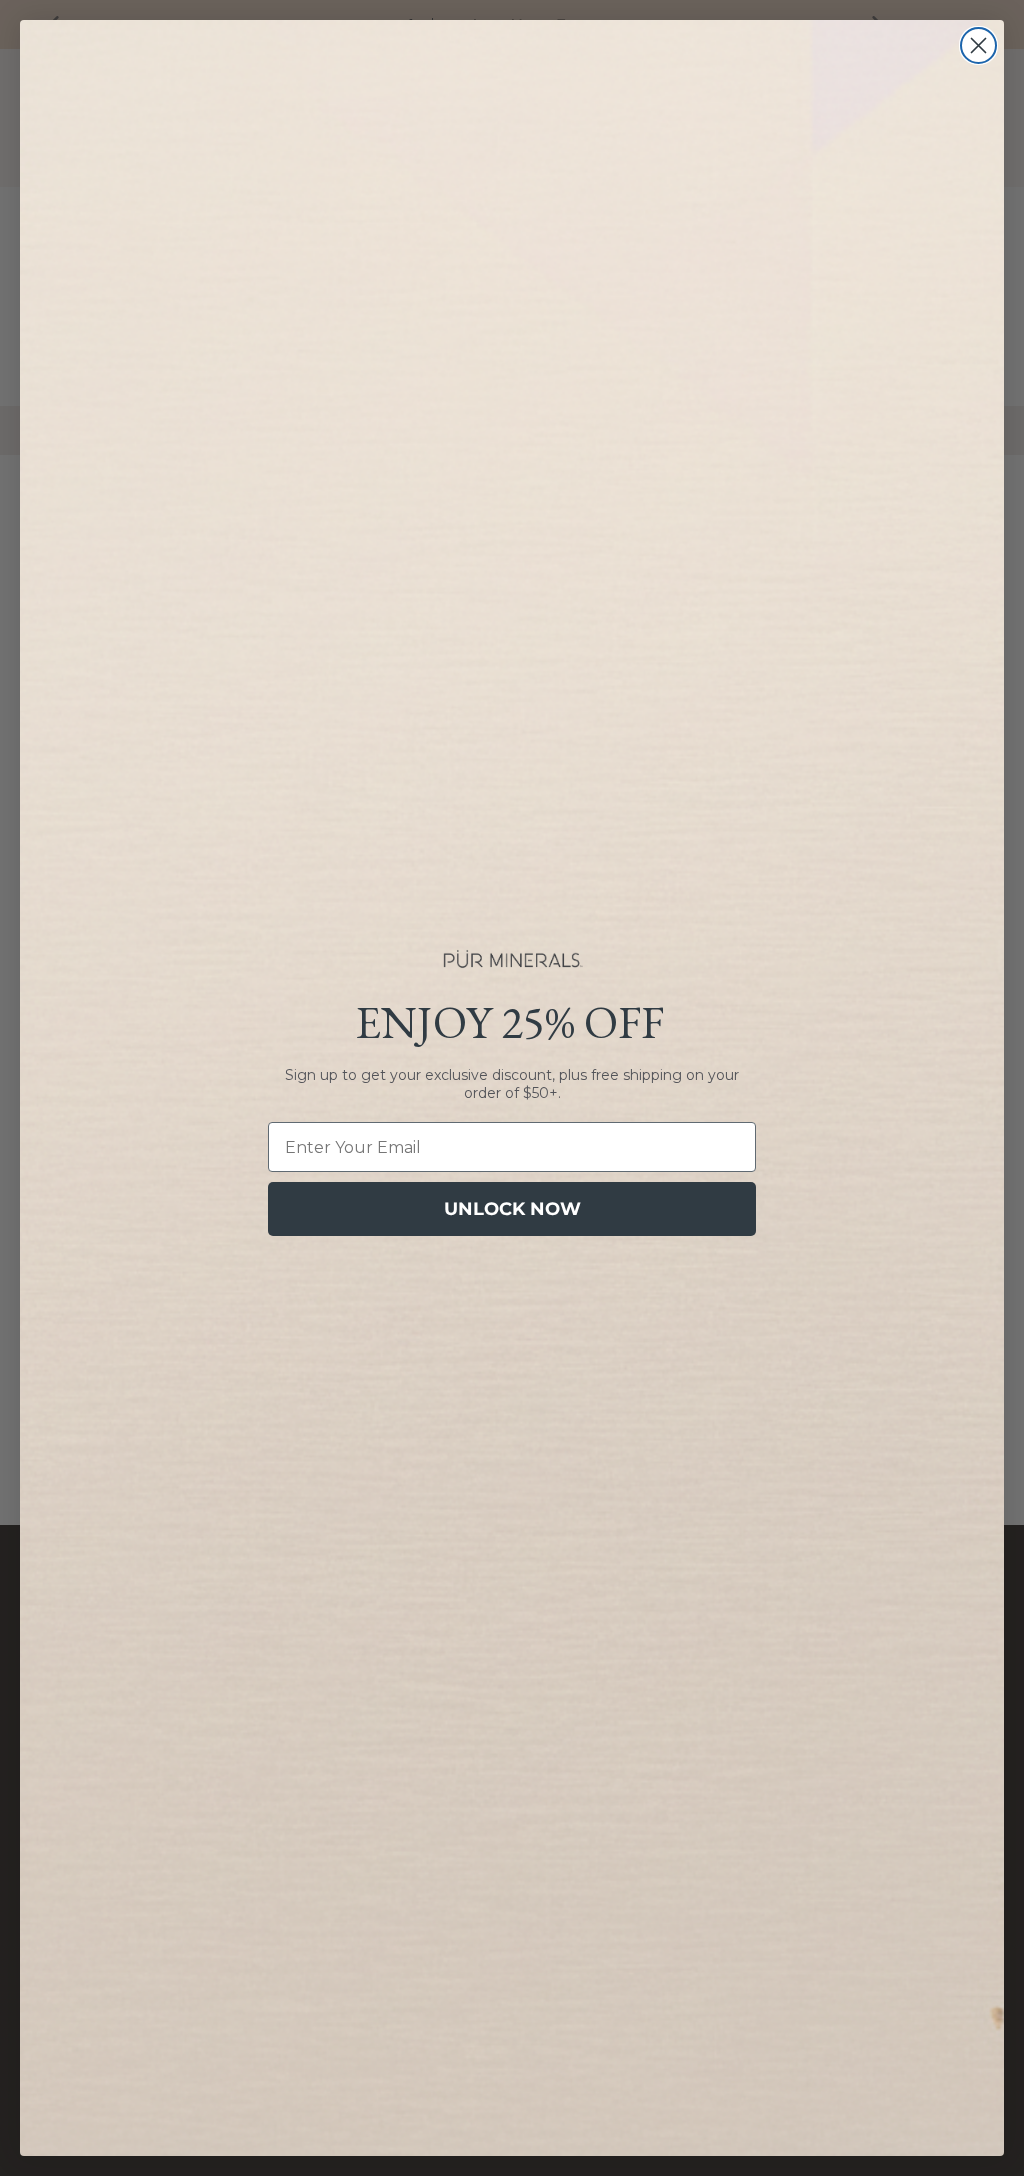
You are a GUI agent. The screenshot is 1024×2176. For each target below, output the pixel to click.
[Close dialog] (978, 45)
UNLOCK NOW (512, 1209)
